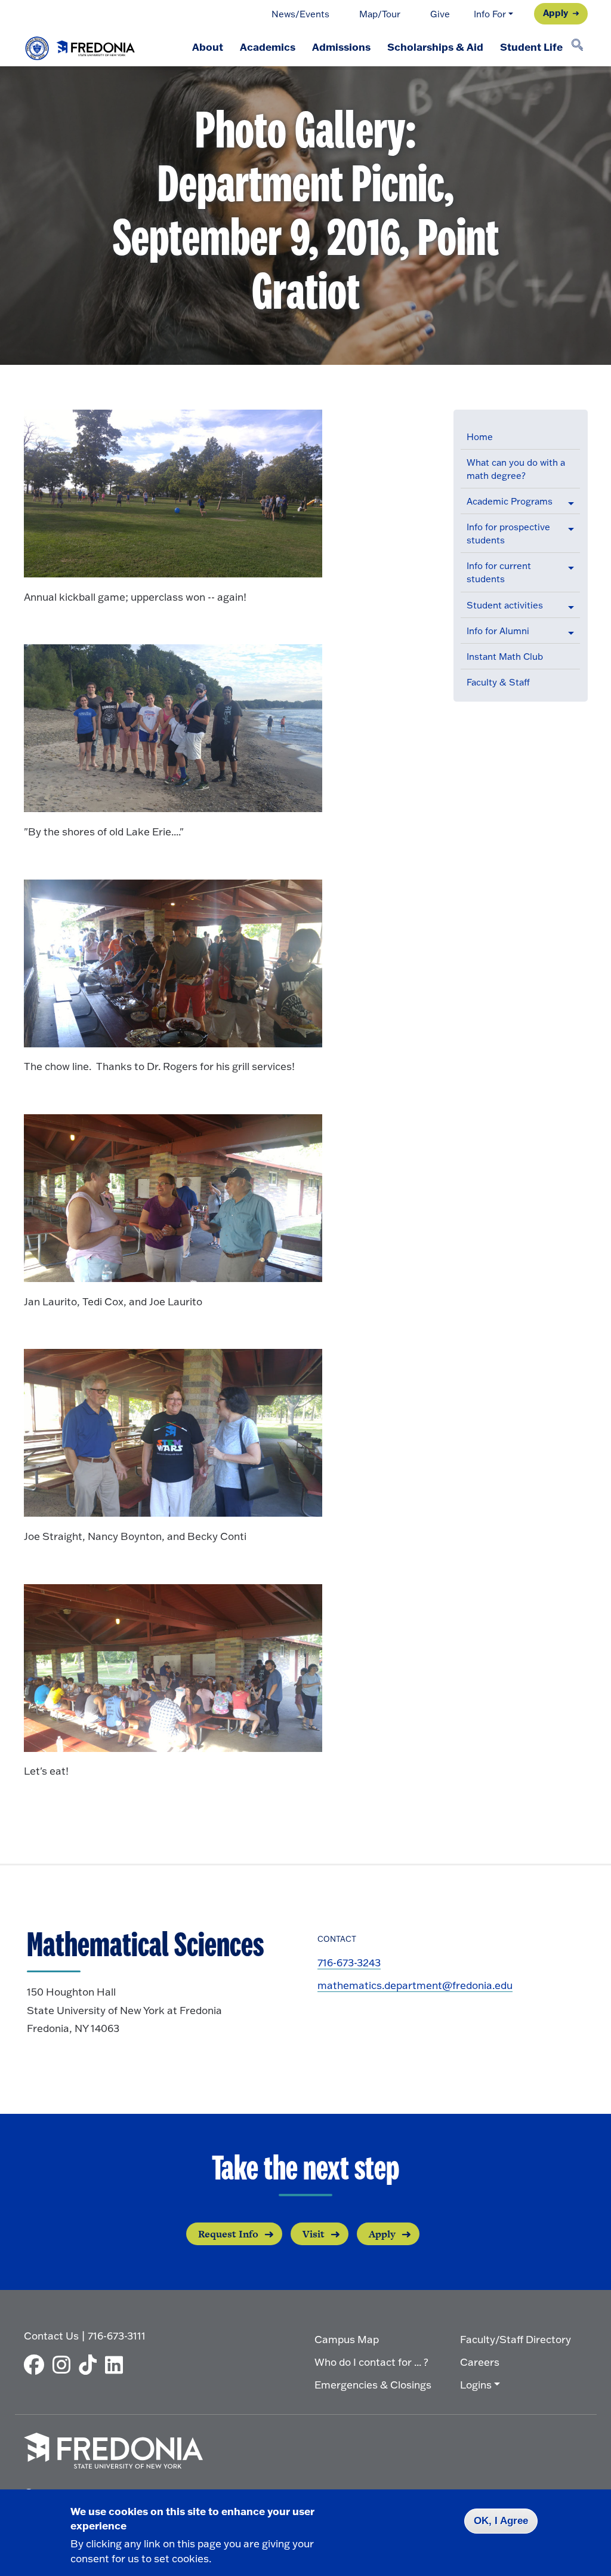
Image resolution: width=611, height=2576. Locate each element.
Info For (490, 14)
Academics (268, 47)
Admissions (341, 47)
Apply (556, 13)
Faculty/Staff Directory (516, 2339)
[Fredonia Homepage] (81, 45)
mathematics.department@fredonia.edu (415, 1985)
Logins (476, 2385)
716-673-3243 (349, 1962)
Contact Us (51, 2336)
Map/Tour (380, 14)
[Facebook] (37, 2365)
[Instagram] (64, 2365)
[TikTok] (91, 2365)
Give (440, 14)
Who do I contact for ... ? (371, 2362)
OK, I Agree (501, 2521)
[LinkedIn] (117, 2365)
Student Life (531, 47)
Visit (314, 2234)
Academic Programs (510, 501)
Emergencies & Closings (373, 2385)
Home (480, 437)
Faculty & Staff (498, 682)
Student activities (505, 605)
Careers (480, 2362)
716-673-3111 (117, 2336)
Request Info (228, 2234)
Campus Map (347, 2339)
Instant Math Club (505, 657)
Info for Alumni (498, 631)
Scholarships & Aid (435, 47)
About (208, 47)
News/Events (300, 14)
